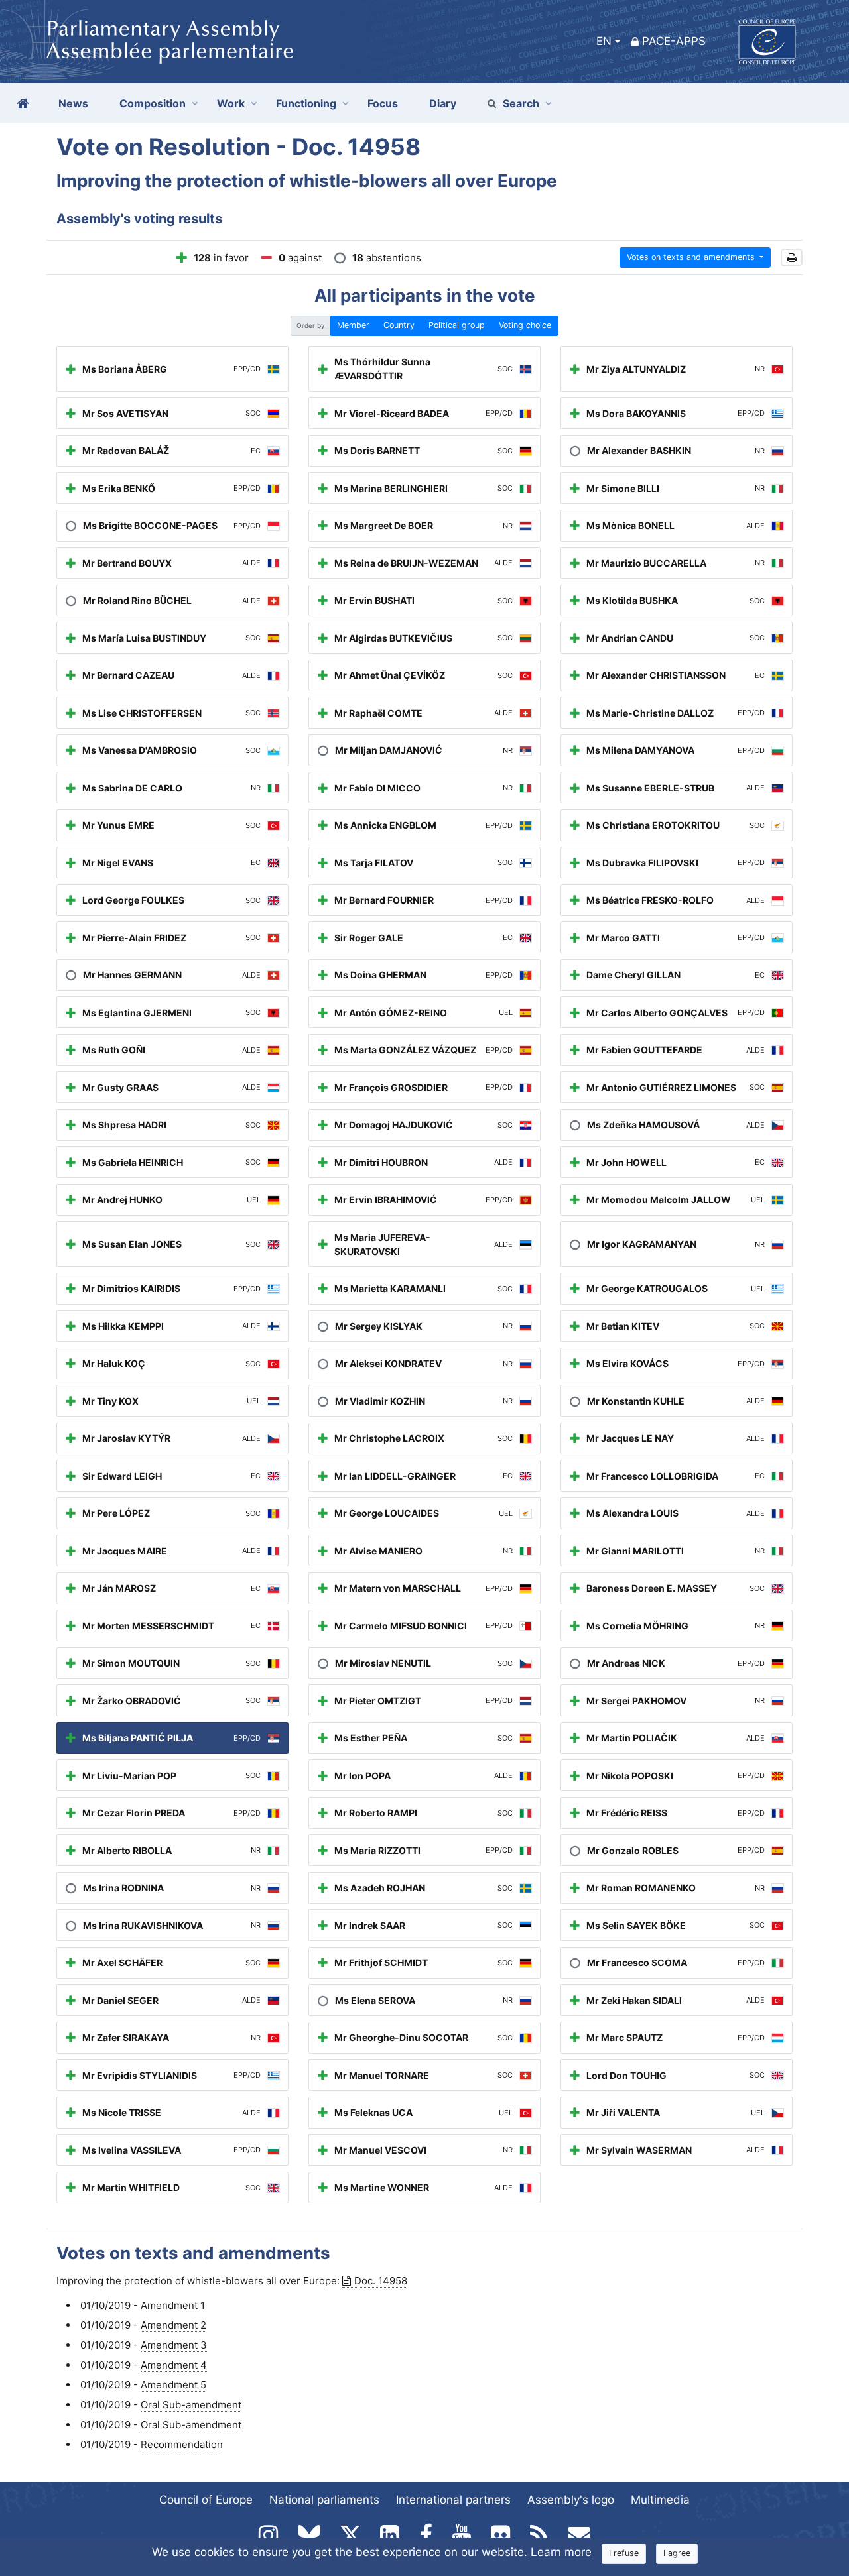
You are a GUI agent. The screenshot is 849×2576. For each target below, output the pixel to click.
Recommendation (182, 2444)
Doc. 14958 (381, 2281)
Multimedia (660, 2500)
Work (231, 103)
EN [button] (604, 41)
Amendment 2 (173, 2325)
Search (521, 103)
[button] (792, 258)
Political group (457, 325)
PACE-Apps (674, 41)
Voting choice (525, 325)
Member (353, 325)
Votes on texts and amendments (692, 257)
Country (399, 325)
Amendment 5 (173, 2385)
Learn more (561, 2552)
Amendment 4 (174, 2365)
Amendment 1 (173, 2305)
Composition (153, 103)
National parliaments (324, 2500)
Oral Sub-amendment (191, 2405)
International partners (453, 2500)
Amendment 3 (174, 2345)
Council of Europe (206, 2500)
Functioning (306, 103)
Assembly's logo (571, 2500)
